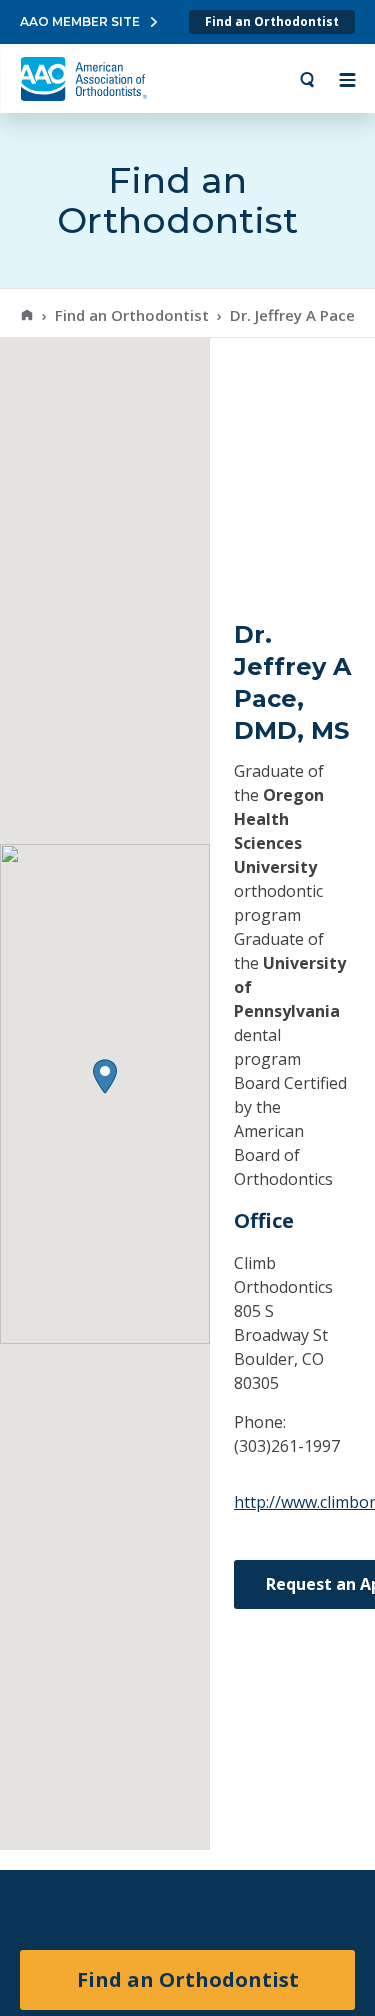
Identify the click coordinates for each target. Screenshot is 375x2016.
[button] (105, 1076)
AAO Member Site (80, 21)
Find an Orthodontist (272, 21)
